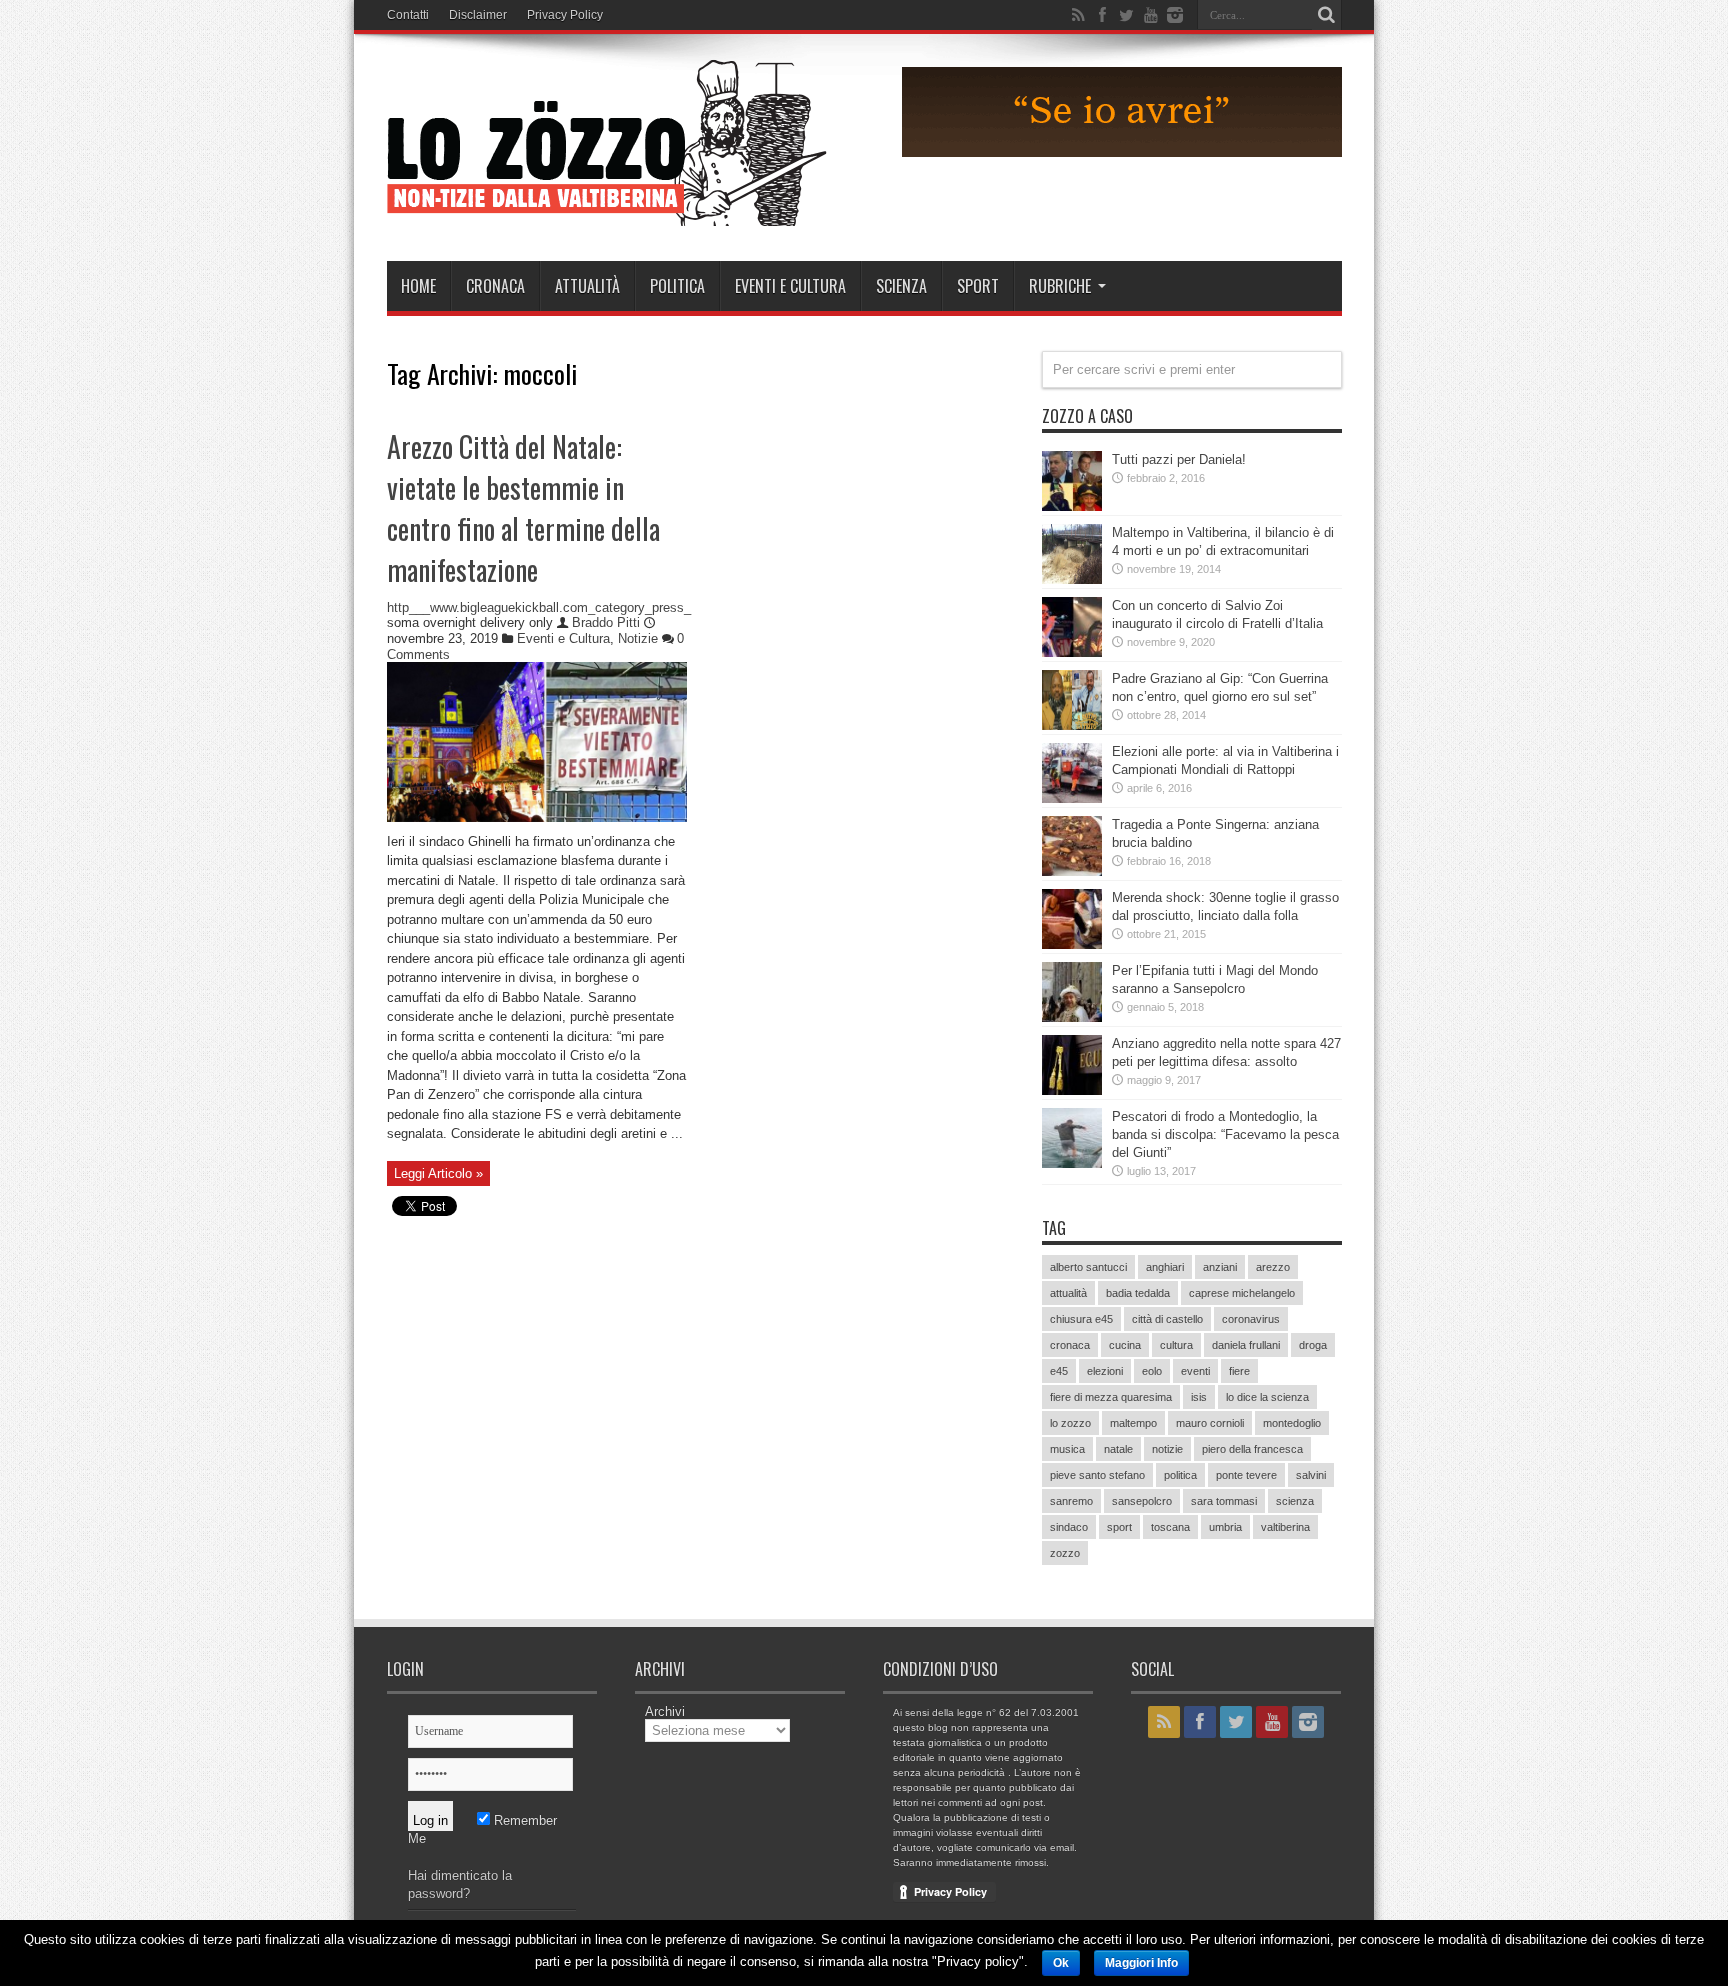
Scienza (901, 286)
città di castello (1167, 1319)
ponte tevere (1246, 1475)
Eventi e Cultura (790, 286)
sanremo (1071, 1501)
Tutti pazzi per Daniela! (1179, 459)
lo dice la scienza (1267, 1397)
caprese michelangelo (1242, 1293)
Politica (677, 286)
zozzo (1065, 1553)
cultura (1176, 1345)
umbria (1225, 1527)
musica (1067, 1449)
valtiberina (1285, 1527)
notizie (1167, 1449)
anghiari (1165, 1267)
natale (1118, 1449)
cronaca (1070, 1345)
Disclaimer (478, 15)
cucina (1125, 1345)
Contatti (408, 15)
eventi (1195, 1371)
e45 (1059, 1371)
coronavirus (1251, 1319)
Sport (978, 286)
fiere (1239, 1371)
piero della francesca (1252, 1449)
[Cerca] (1327, 15)
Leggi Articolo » (438, 1173)
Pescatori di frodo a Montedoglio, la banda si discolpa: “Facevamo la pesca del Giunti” (1225, 1134)
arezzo (1273, 1267)
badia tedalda (1138, 1293)
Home (418, 286)
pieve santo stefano (1097, 1475)
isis (1199, 1397)
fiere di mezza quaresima (1111, 1397)
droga (1313, 1345)
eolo (1152, 1371)
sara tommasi (1224, 1501)
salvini (1311, 1475)
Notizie (638, 638)
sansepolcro (1142, 1501)
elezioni (1105, 1371)
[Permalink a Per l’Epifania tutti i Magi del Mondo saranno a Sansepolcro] (1072, 1017)
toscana (1170, 1527)
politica (1180, 1475)
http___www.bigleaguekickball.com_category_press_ (539, 607)
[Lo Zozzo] (607, 211)
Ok (1061, 1963)
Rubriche (1060, 286)
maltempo (1133, 1423)
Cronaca (495, 286)
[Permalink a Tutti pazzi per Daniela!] (1072, 506)
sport (1119, 1527)
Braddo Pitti (608, 622)
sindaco (1069, 1527)
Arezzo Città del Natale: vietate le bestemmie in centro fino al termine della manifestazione (523, 508)
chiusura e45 (1081, 1319)
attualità (1068, 1293)
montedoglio (1292, 1423)
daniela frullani (1246, 1345)
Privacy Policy (565, 15)
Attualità (587, 286)
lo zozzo (1070, 1423)
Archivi (665, 1711)
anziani (1220, 1267)
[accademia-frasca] (1122, 152)
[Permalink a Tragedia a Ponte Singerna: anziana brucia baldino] (1072, 871)
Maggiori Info (1141, 1963)
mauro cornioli (1210, 1423)
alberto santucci (1088, 1267)
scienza (1295, 1501)
